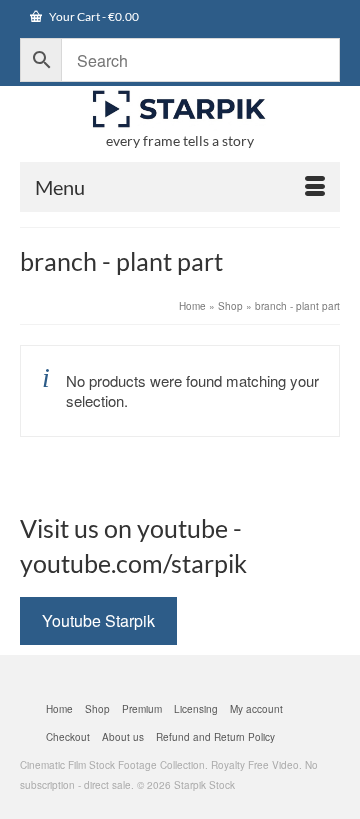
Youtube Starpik (98, 620)
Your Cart (93, 16)
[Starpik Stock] (180, 109)
